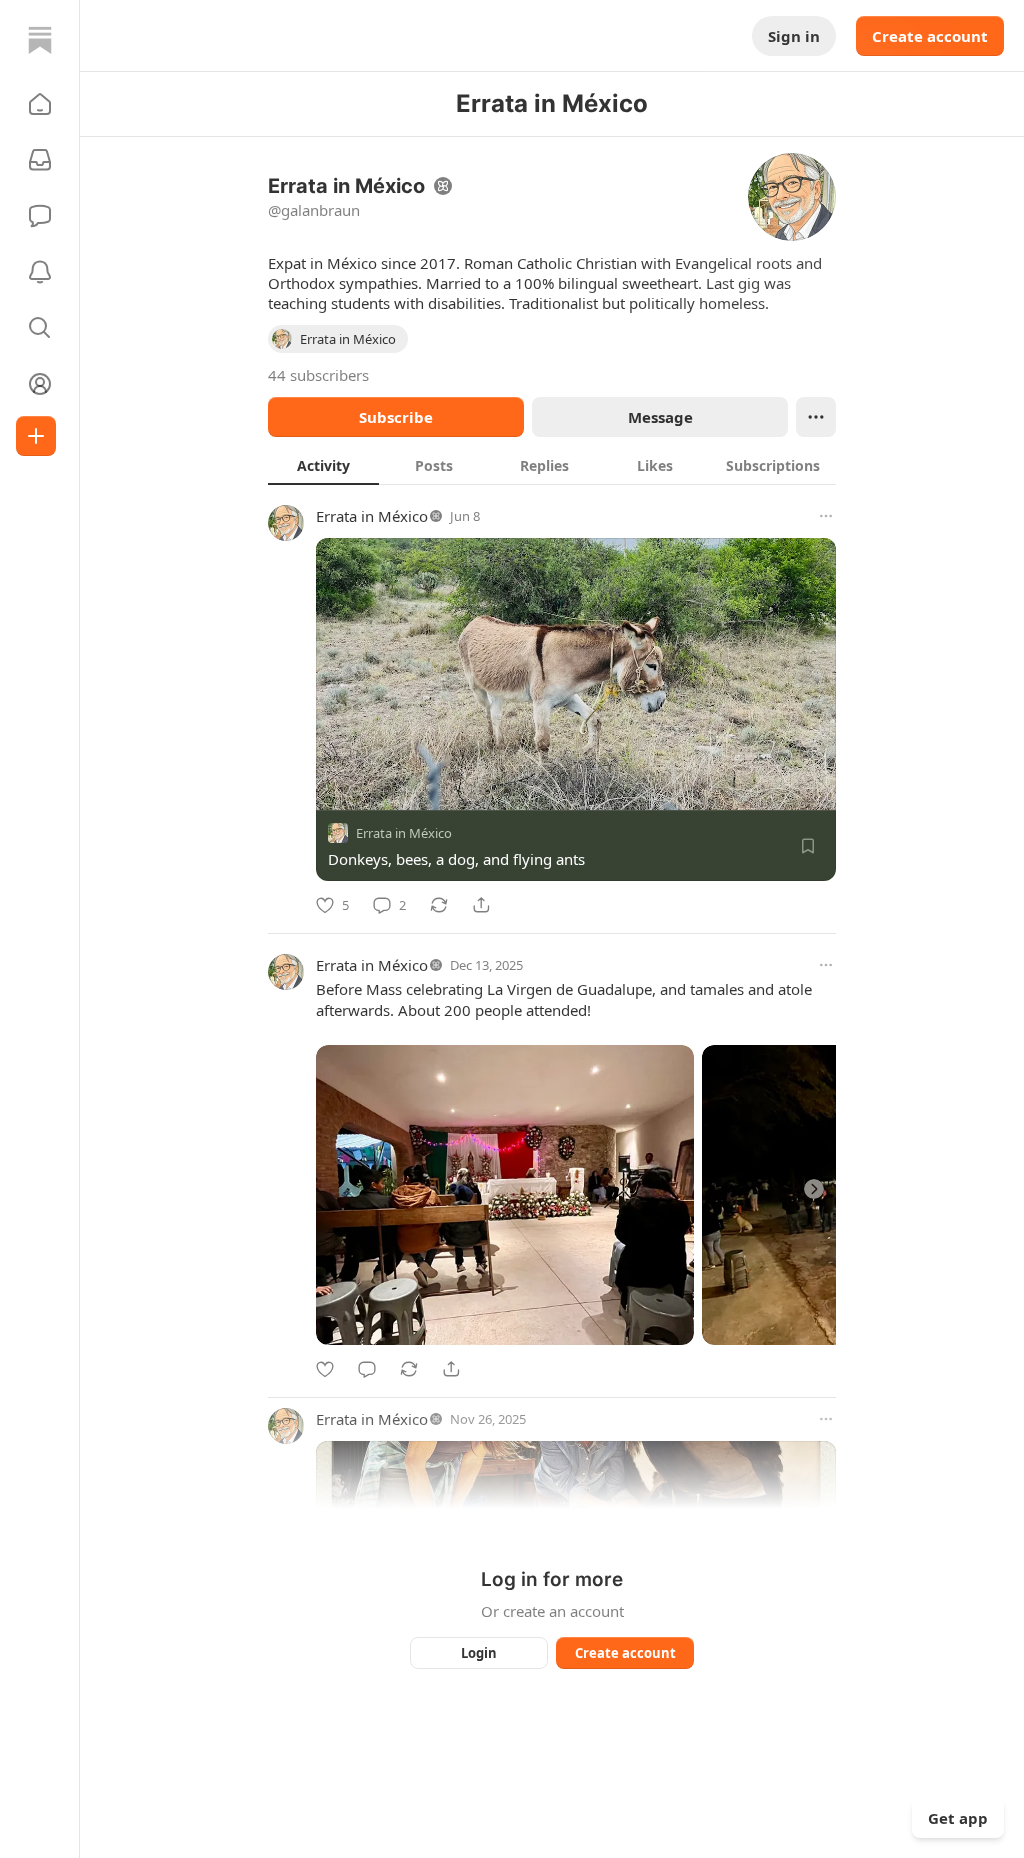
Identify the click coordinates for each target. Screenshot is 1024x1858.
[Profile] (40, 384)
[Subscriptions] (40, 160)
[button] (40, 104)
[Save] (808, 846)
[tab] (323, 465)
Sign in (794, 36)
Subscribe (396, 417)
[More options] (826, 516)
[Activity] (40, 272)
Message (660, 417)
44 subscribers (318, 375)
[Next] (814, 1189)
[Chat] (40, 216)
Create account (930, 36)
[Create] (36, 436)
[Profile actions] (816, 417)
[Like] (325, 1369)
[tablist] (552, 465)
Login (479, 1653)
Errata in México (372, 516)
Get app (958, 1818)
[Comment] (367, 1369)
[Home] (40, 40)
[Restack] (439, 905)
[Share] (481, 905)
